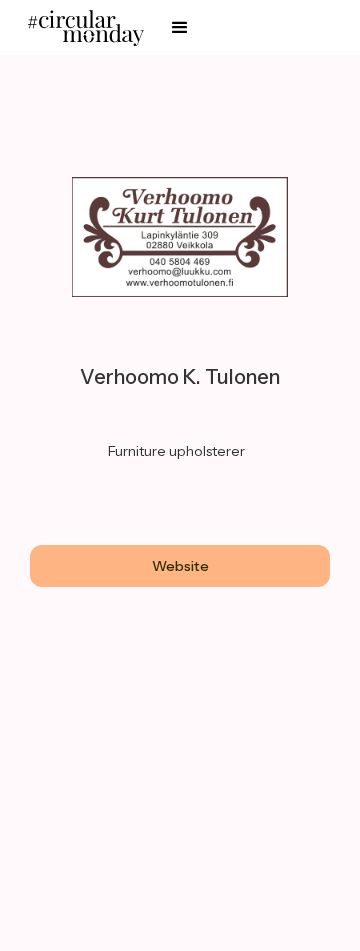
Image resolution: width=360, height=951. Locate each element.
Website (180, 566)
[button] (180, 28)
